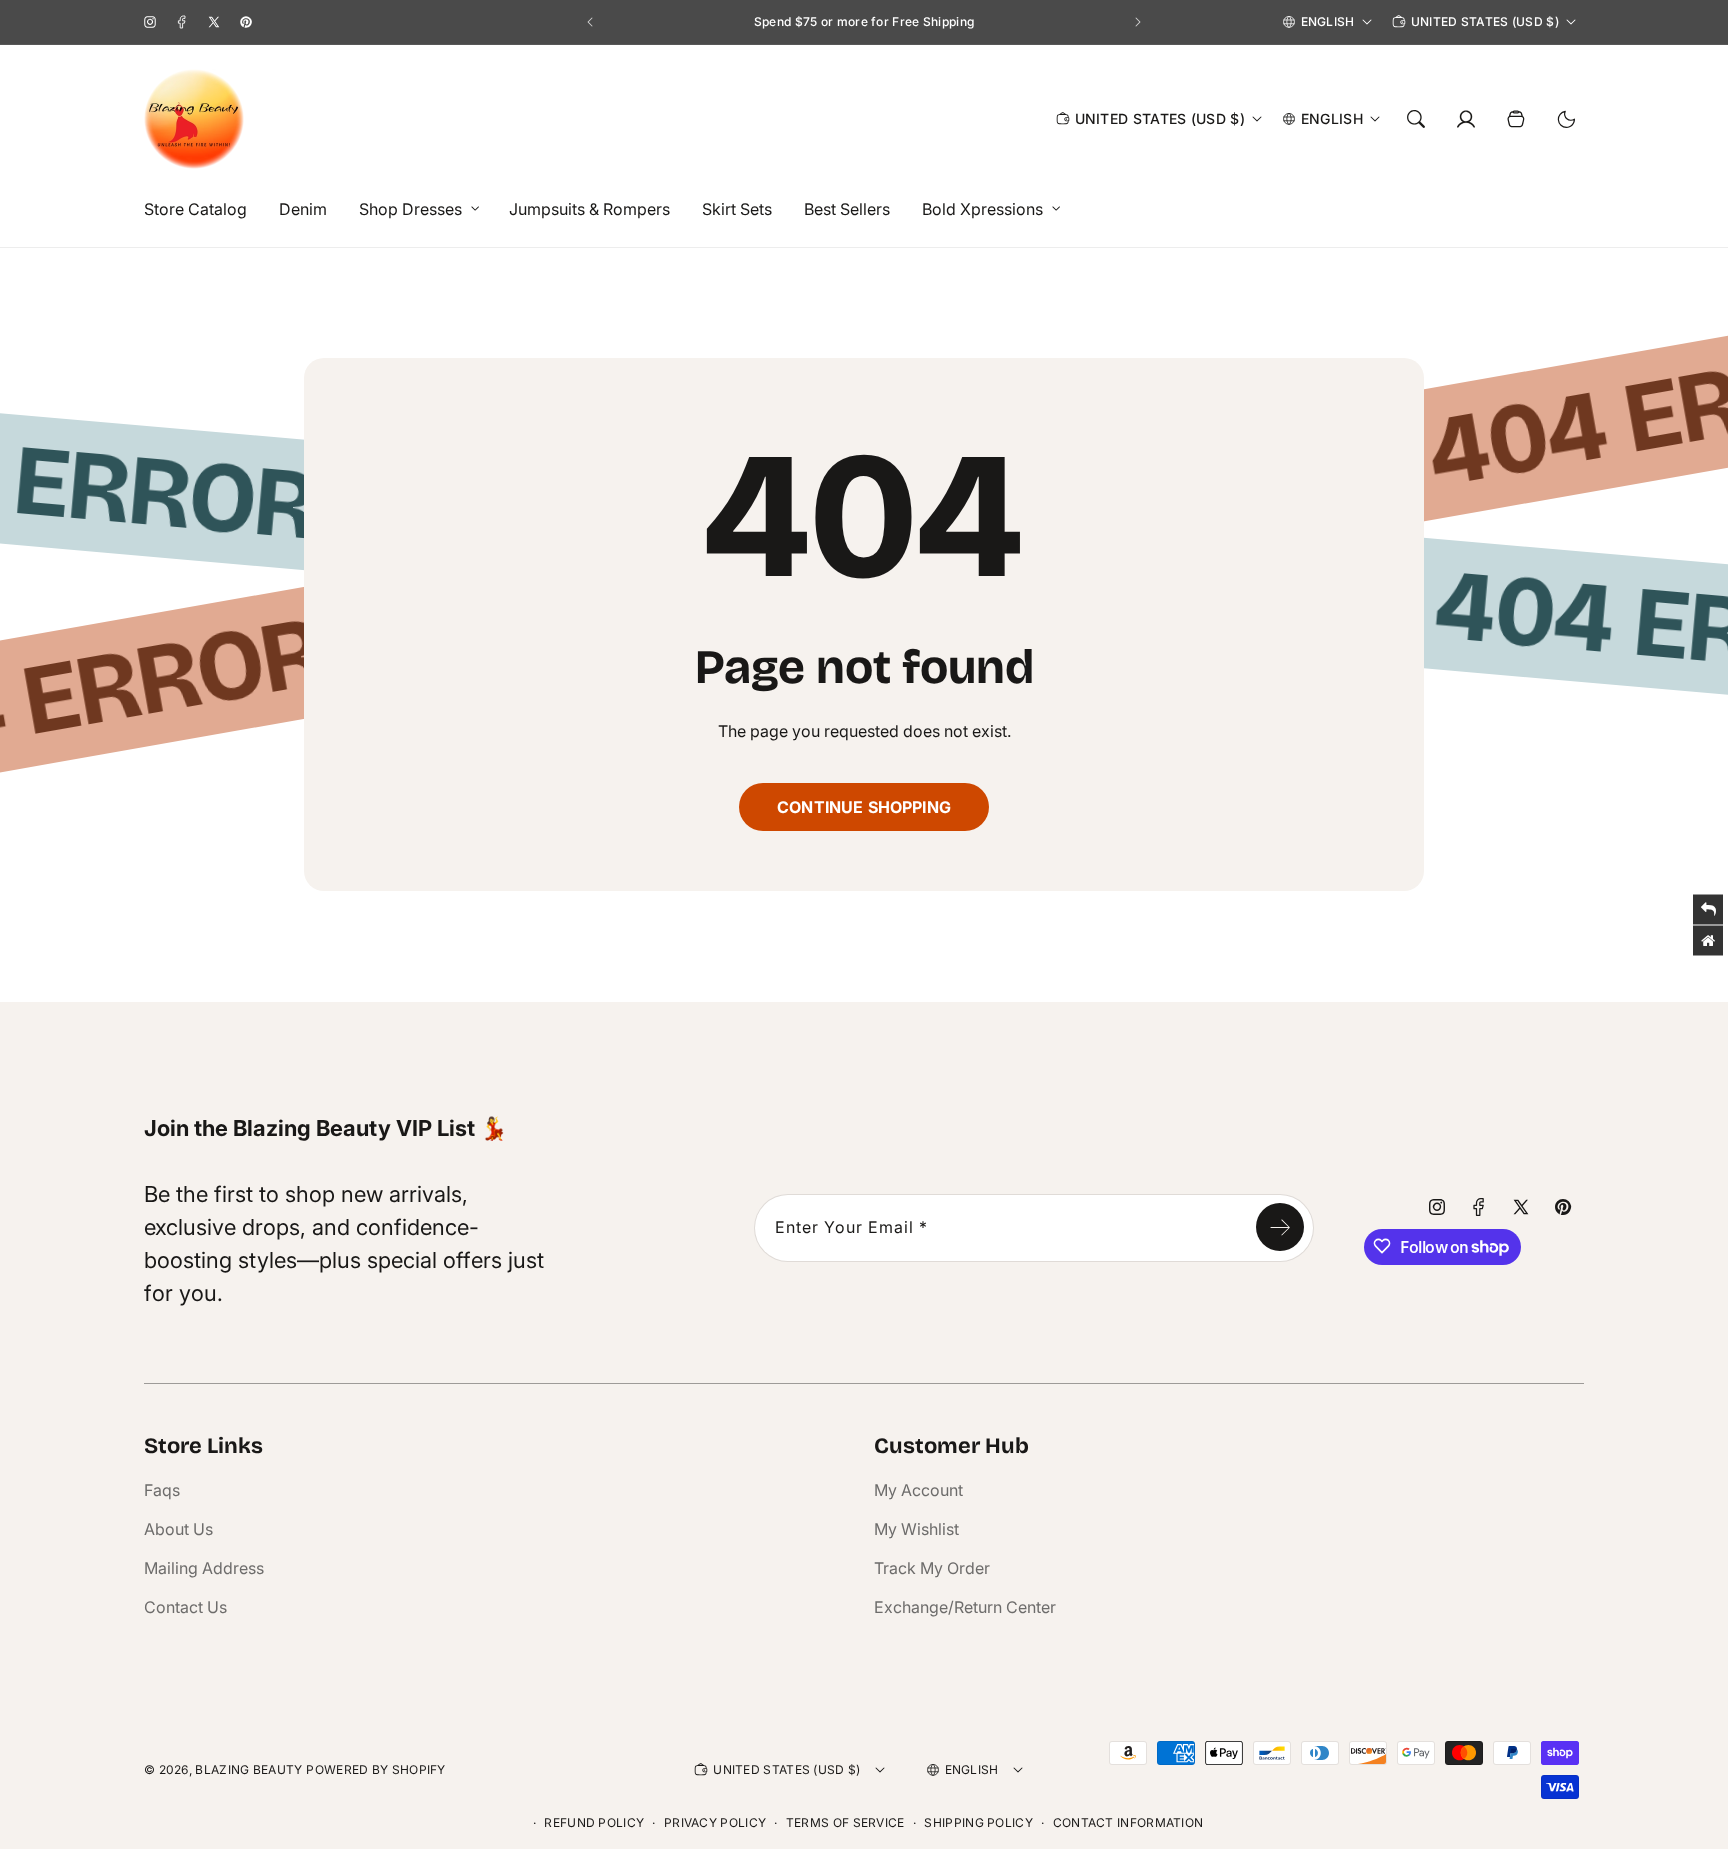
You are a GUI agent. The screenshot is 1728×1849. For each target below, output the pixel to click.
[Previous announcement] (590, 22)
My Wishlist (916, 1529)
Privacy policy (715, 1822)
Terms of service (845, 1822)
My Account (918, 1490)
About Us (178, 1529)
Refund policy (594, 1822)
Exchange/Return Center (965, 1607)
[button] (414, 209)
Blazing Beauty (248, 1769)
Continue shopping (864, 807)
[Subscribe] (1280, 1227)
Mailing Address (204, 1568)
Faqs (162, 1490)
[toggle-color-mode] (1566, 119)
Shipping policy (978, 1822)
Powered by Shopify (375, 1769)
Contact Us (185, 1607)
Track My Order (932, 1568)
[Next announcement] (1138, 22)
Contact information (1128, 1822)
